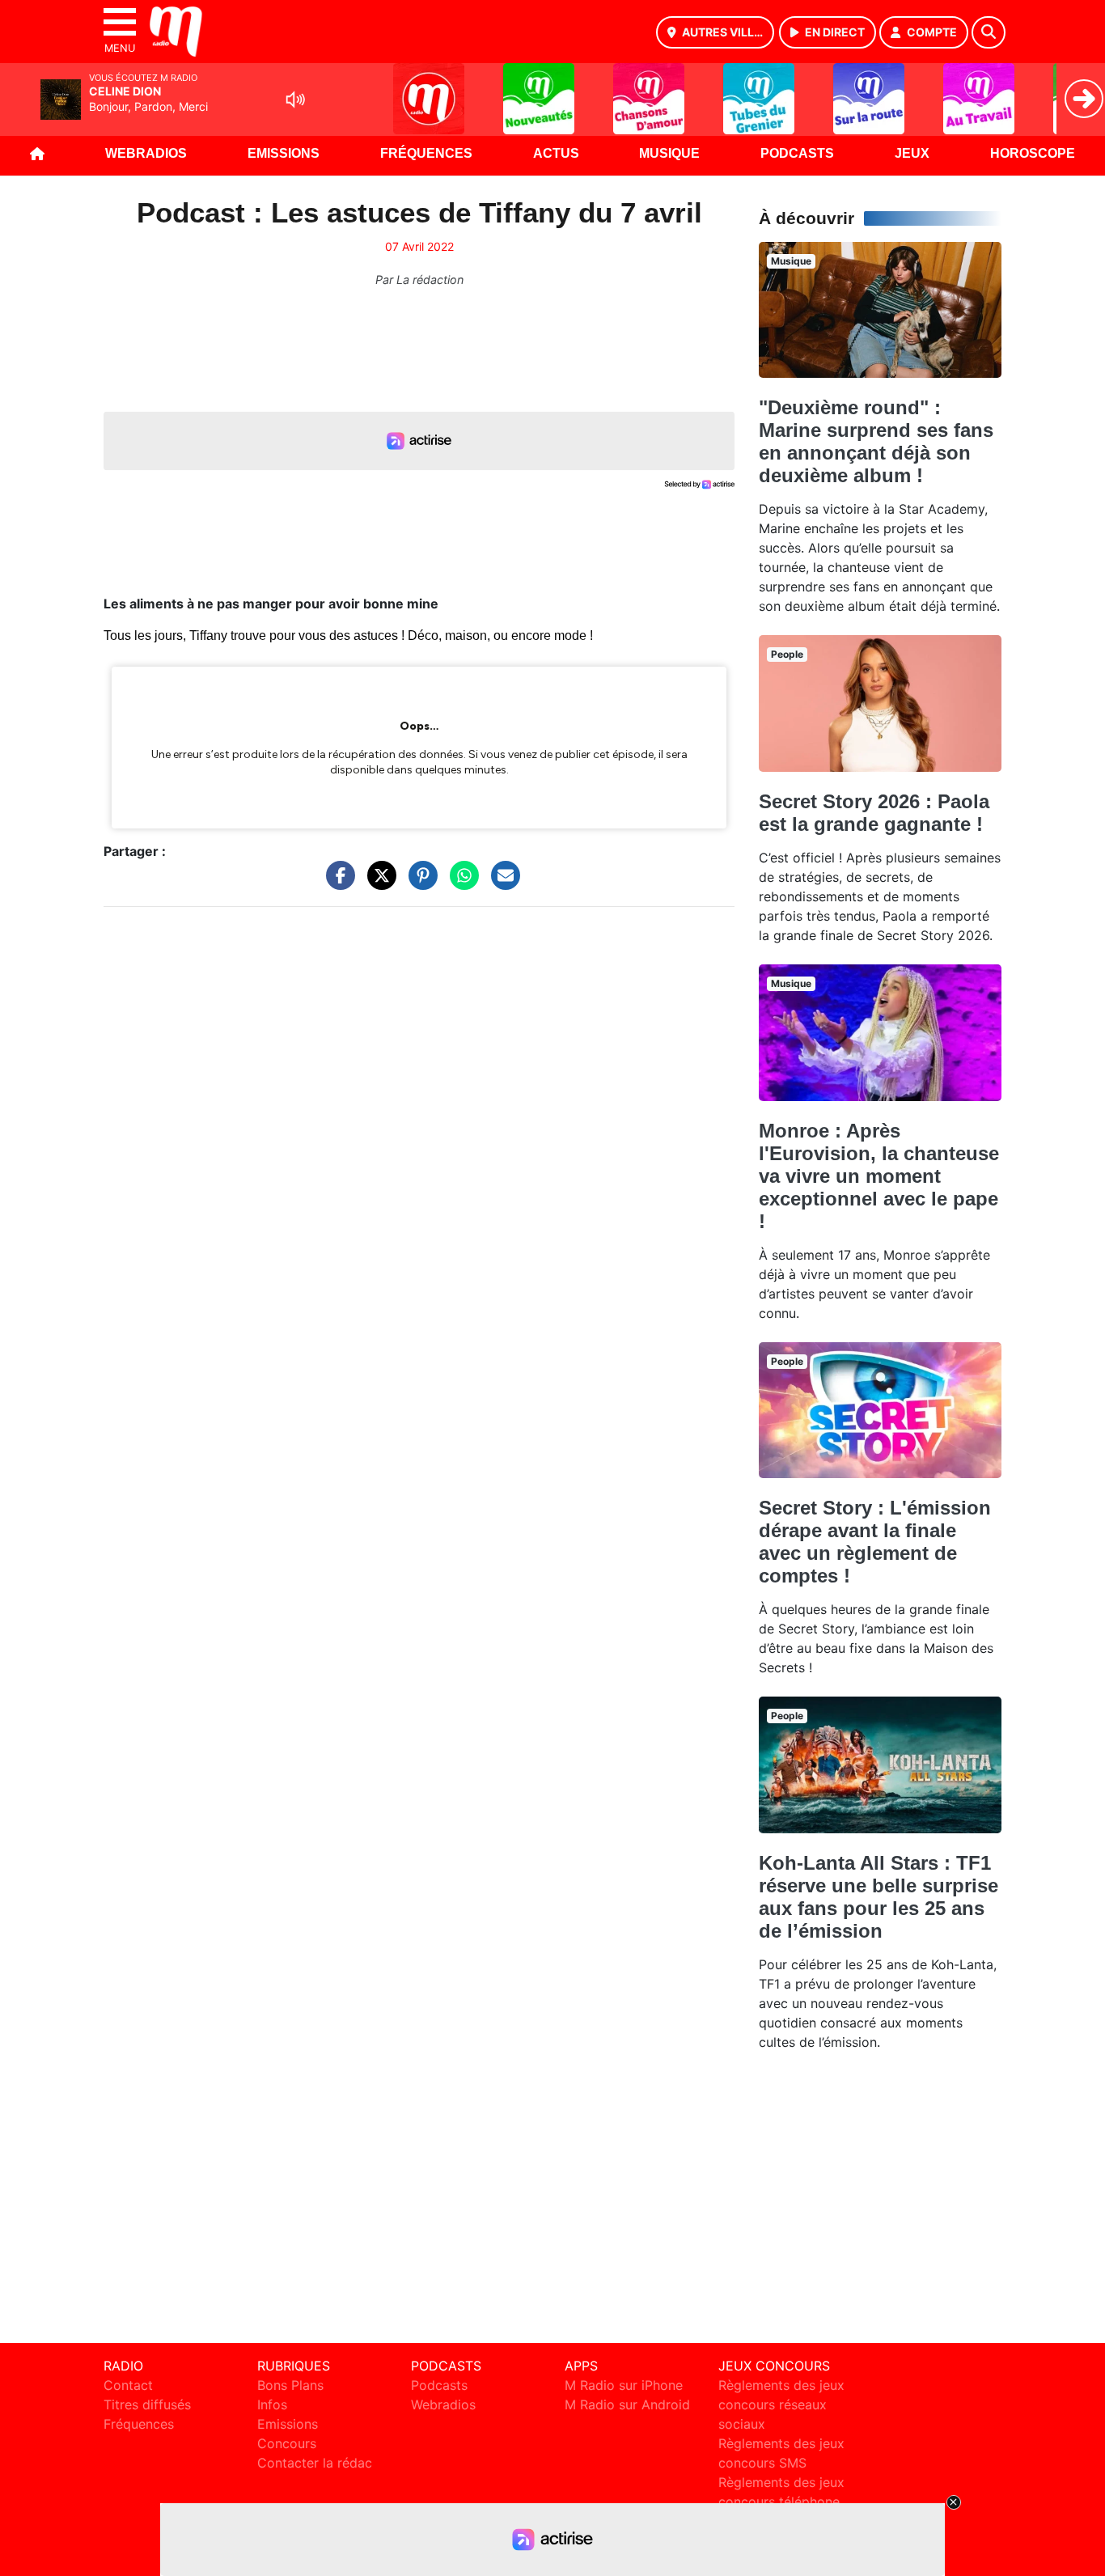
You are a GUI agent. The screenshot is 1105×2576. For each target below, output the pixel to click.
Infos (272, 2404)
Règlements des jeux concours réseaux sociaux (781, 2404)
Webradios (146, 153)
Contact (128, 2385)
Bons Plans (290, 2385)
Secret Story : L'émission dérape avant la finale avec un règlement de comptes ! (875, 1542)
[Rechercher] (989, 32)
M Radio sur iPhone (624, 2385)
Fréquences (426, 153)
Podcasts (797, 153)
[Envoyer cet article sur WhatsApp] (460, 883)
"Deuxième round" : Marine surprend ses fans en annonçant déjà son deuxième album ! (876, 441)
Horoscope (1033, 153)
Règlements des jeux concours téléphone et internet (781, 2502)
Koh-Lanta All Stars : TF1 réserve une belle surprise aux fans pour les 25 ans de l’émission (878, 1897)
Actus (556, 153)
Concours (287, 2443)
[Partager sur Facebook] (337, 883)
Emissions (284, 153)
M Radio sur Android (627, 2404)
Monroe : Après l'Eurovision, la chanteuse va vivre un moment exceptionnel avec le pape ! (879, 1176)
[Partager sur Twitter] (378, 883)
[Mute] (295, 100)
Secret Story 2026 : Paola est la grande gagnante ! (874, 813)
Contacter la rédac (315, 2463)
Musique (669, 153)
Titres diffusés (147, 2404)
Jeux (912, 153)
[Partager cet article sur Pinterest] (419, 883)
